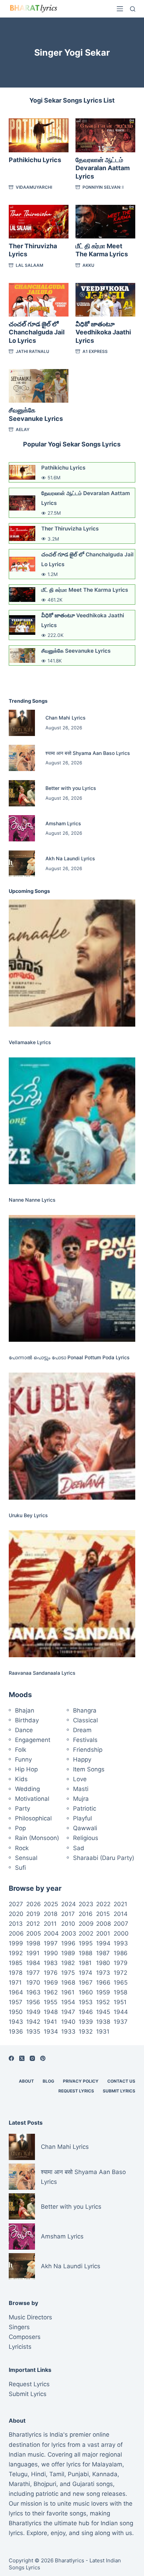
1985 (16, 1963)
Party (23, 1808)
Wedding (27, 1789)
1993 (121, 1943)
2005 (34, 1933)
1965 (121, 1983)
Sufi (20, 1868)
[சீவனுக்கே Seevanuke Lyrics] (39, 386)
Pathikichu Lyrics (35, 160)
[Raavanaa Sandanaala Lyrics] (72, 1594)
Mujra (81, 1799)
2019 (33, 1914)
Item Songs (89, 1769)
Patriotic (85, 1808)
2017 (68, 1914)
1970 (33, 1983)
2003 (69, 1933)
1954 (68, 2002)
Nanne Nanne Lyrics (32, 1200)
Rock (22, 1848)
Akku (88, 265)
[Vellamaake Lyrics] (72, 963)
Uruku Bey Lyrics (28, 1515)
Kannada (105, 2474)
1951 (120, 2002)
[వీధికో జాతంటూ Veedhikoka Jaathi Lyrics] (105, 300)
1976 (51, 1973)
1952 (103, 2002)
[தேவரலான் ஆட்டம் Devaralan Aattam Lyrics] (105, 135)
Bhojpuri (45, 2484)
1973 (103, 1973)
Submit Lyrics (119, 2091)
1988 (85, 1953)
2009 (86, 1924)
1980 (103, 1963)
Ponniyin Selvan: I (103, 187)
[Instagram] (32, 2058)
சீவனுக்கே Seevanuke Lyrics (76, 651)
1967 (86, 1983)
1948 (51, 2012)
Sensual (26, 1858)
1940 (68, 2022)
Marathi (19, 2484)
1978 (16, 1973)
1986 (121, 1953)
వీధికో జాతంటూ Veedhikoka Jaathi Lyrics (103, 332)
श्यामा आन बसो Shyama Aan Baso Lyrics (88, 753)
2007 (121, 1924)
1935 (33, 2032)
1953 (86, 2002)
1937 (121, 2022)
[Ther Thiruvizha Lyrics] (39, 222)
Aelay (23, 429)
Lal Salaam (30, 265)
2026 (34, 1904)
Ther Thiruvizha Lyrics (70, 529)
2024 (69, 1904)
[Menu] (120, 9)
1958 (120, 1992)
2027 (16, 1904)
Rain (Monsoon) (37, 1838)
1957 (16, 2002)
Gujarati (83, 2484)
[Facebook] (11, 2058)
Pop (20, 1828)
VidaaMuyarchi (34, 187)
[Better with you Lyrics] (22, 793)
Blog (48, 2081)
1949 (33, 2012)
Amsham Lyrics (63, 823)
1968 (68, 1983)
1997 (51, 1943)
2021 (120, 1904)
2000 (121, 1933)
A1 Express (95, 351)
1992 (16, 1953)
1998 (33, 1943)
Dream (82, 1730)
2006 (16, 1933)
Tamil (57, 2474)
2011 (50, 1924)
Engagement (33, 1740)
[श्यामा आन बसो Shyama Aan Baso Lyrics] (22, 758)
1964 (16, 1992)
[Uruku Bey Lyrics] (72, 1436)
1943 (16, 2022)
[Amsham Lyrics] (22, 828)
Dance (24, 1730)
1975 (68, 1973)
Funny (23, 1759)
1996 (68, 1943)
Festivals (85, 1740)
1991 (33, 1953)
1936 (16, 2032)
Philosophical (33, 1818)
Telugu (18, 2474)
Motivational (32, 1799)
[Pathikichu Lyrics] (39, 135)
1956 (33, 2002)
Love (80, 1779)
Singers (19, 2327)
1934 (51, 2032)
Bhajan (25, 1710)
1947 (68, 2012)
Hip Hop (26, 1769)
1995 (86, 1943)
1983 (51, 1963)
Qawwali (85, 1828)
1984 (33, 1963)
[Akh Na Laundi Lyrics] (22, 864)
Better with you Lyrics (71, 788)
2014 (121, 1914)
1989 (68, 1953)
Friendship (88, 1750)
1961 (68, 1992)
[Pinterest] (43, 2058)
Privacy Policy (81, 2081)
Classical (85, 1720)
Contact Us (121, 2081)
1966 (103, 1983)
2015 (103, 1914)
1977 (33, 1973)
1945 (103, 2012)
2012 (33, 1924)
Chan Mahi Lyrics (66, 718)
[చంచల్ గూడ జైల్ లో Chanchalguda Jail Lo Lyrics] (39, 300)
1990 (51, 1953)
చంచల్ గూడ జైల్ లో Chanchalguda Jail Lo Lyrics (37, 332)
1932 (86, 2032)
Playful (82, 1818)
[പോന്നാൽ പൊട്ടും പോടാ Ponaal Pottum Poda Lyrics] (72, 1279)
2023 (86, 1904)
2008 (103, 1924)
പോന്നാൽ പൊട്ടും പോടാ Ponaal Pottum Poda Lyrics (69, 1357)
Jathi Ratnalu (33, 351)
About (26, 2081)
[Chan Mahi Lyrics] (22, 723)
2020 (16, 1914)
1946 (86, 2012)
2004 (51, 1933)
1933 (68, 2032)
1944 (121, 2012)
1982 (68, 1963)
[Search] (133, 9)
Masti (81, 1789)
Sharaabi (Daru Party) (104, 1858)
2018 (51, 1914)
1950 (16, 2012)
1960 (86, 1992)
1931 (103, 2032)
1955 (51, 2002)
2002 (86, 1933)
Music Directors (30, 2317)
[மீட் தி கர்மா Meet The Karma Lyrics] (105, 222)
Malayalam (107, 2464)
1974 (85, 1973)
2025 (51, 1904)
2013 (16, 1924)
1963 (33, 1992)
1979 (121, 1963)
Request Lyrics (76, 2091)
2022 (103, 1904)
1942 (33, 2022)
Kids (21, 1779)
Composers (25, 2337)
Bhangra (85, 1710)
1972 (120, 1973)
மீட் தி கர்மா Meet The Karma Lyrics (85, 590)
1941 (50, 2022)
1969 (51, 1983)
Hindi (38, 2474)
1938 (103, 2022)
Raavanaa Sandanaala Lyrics (42, 1673)
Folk (21, 1750)
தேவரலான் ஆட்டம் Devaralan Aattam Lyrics (103, 168)
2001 (103, 1933)
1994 (103, 1943)
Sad (79, 1848)
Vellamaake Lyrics (30, 1042)
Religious (86, 1838)
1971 (15, 1983)
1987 (103, 1953)
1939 (86, 2022)
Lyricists (20, 2347)
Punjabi (78, 2474)
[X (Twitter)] (22, 2058)
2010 (68, 1924)
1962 (51, 1992)
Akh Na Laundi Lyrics (70, 858)
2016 (86, 1914)
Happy (82, 1759)
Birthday (27, 1720)
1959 (103, 1992)
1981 (85, 1963)
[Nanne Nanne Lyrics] (72, 1121)
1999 (16, 1943)
